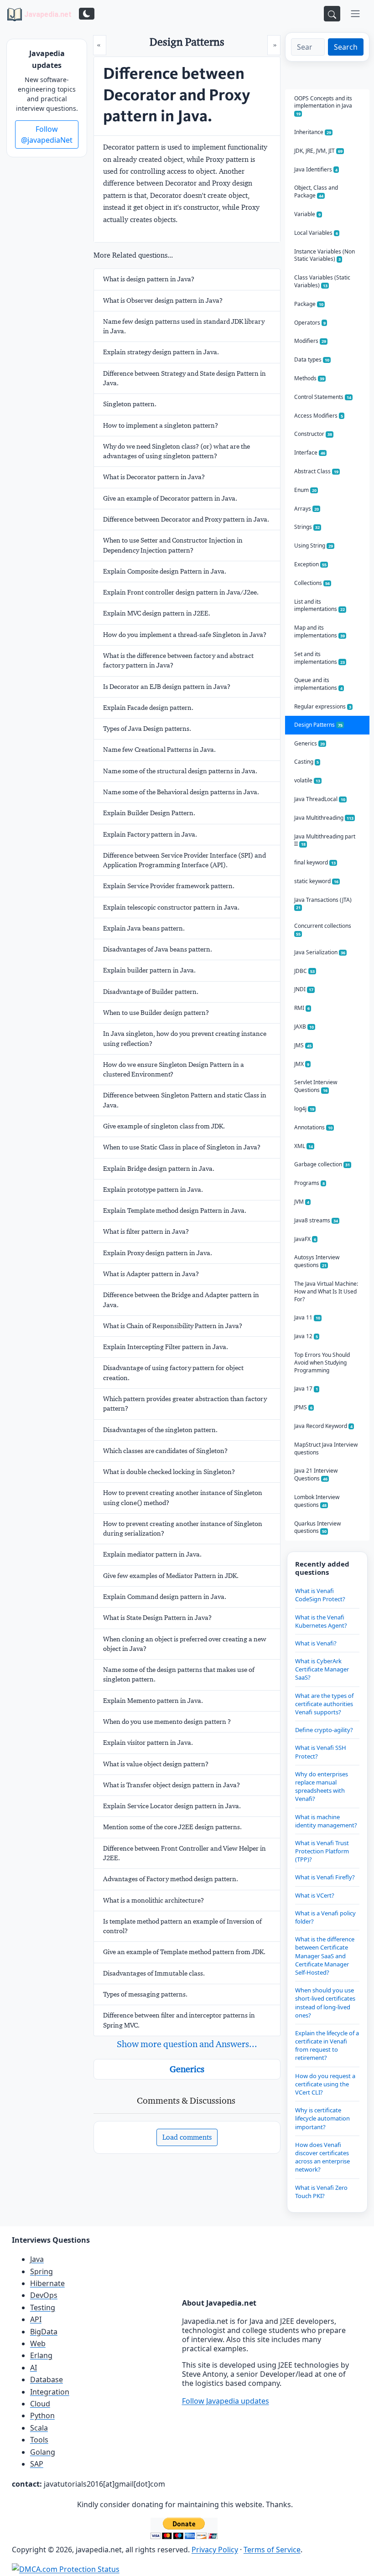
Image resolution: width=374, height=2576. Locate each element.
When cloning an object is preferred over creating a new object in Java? (185, 1644)
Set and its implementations (319, 658)
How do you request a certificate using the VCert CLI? (325, 2084)
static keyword (316, 881)
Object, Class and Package (316, 191)
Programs (309, 1183)
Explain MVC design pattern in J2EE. (157, 613)
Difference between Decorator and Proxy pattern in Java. (186, 519)
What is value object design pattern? (156, 1764)
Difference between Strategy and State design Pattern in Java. (184, 378)
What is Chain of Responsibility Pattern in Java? (173, 1326)
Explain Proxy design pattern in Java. (158, 1253)
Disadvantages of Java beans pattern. (158, 949)
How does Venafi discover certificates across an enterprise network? (322, 2157)
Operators (310, 323)
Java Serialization (320, 952)
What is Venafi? (316, 1643)
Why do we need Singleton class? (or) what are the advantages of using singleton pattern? (177, 451)
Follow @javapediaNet (47, 134)
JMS (303, 1045)
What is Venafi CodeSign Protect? (320, 1595)
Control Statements (323, 397)
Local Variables (316, 233)
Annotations (313, 1127)
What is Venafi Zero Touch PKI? (321, 2192)
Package (309, 304)
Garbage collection (322, 1164)
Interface (310, 453)
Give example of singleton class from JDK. (164, 1126)
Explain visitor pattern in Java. (148, 1743)
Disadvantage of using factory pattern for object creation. (173, 1373)
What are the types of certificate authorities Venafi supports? (324, 1704)
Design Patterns (318, 725)
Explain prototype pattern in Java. (153, 1190)
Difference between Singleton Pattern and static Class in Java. (185, 1100)
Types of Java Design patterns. (147, 729)
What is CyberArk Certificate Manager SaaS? (322, 1669)
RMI (302, 1008)
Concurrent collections (323, 929)
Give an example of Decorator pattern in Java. (170, 498)
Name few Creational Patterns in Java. (159, 750)
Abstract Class (316, 471)
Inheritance (313, 132)
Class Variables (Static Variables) (322, 281)
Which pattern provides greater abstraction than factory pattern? (185, 1404)
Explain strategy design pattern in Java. (161, 352)
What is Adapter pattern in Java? (151, 1274)
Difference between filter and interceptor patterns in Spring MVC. (179, 2020)
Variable (307, 214)
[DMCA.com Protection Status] (66, 2569)
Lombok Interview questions (317, 1501)
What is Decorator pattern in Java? (154, 477)
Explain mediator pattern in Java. (152, 1554)
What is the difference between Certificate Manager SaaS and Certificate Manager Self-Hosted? (325, 1956)
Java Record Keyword (323, 1426)
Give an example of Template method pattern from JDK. (184, 1952)
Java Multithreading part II (325, 840)
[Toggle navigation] (355, 14)
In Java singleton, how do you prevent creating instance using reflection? (185, 1038)
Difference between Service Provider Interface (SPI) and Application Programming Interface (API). (184, 860)
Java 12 (306, 1336)
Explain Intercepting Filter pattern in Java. (166, 1347)
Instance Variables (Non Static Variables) (325, 255)
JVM (302, 1202)
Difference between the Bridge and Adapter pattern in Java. (181, 1300)
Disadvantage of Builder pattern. (151, 992)
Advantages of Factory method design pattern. (171, 1879)
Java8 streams (316, 1220)
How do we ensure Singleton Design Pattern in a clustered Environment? (174, 1069)
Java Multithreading (324, 818)
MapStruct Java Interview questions (326, 1448)
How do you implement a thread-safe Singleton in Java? (185, 635)
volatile (307, 780)
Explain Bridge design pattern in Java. (159, 1169)
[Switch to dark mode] (87, 14)
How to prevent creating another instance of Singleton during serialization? (183, 1529)
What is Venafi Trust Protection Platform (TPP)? (322, 1851)
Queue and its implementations (318, 684)
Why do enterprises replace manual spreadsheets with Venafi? (322, 1787)
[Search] (332, 14)
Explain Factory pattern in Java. (150, 834)
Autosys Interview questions (317, 1261)
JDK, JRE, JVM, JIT (318, 151)
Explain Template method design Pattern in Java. (175, 1210)
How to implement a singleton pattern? (161, 425)
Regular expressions (323, 706)
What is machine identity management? (326, 1821)
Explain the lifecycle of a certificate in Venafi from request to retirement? (327, 2046)
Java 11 (307, 1317)
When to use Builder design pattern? (156, 1013)
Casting (306, 762)
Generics (187, 2069)
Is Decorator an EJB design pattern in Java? (167, 687)
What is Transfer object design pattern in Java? (171, 1785)
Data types (312, 360)
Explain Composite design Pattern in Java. (165, 571)
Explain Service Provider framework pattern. (169, 886)
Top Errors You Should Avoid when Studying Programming (322, 1363)
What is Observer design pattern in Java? (163, 300)
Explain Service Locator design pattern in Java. (172, 1806)
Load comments (187, 2137)
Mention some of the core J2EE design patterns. (172, 1827)
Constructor (313, 434)
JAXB (304, 1027)
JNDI (304, 989)
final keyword (315, 862)
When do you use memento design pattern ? (167, 1722)
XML (304, 1146)
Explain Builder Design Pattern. (149, 813)
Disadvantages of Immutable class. (154, 1973)
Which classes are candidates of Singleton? (165, 1451)
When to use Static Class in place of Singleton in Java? (182, 1147)
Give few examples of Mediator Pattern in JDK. (171, 1576)
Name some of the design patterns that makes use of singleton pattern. (179, 1674)
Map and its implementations (319, 631)
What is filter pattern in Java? (146, 1231)
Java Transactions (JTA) (323, 903)
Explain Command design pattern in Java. (165, 1597)
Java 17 (306, 1389)
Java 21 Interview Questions (316, 1474)
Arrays (306, 509)
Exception (310, 564)
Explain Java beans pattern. (144, 928)
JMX (302, 1064)
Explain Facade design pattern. (148, 708)
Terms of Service (272, 2550)
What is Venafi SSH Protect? (321, 1752)
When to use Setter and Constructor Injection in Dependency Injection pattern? (173, 545)
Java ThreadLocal (320, 799)
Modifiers (310, 341)
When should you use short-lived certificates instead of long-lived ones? (325, 2003)
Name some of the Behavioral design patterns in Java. (181, 792)
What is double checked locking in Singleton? (169, 1472)
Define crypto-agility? (324, 1730)
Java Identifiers (316, 169)
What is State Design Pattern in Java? (157, 1618)
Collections (312, 583)
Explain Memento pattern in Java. (153, 1701)
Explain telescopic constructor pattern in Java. (171, 907)
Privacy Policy (215, 2550)
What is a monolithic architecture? (153, 1900)
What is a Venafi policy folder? (325, 1917)
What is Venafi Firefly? (325, 1877)
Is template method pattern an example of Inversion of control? (182, 1926)
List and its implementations (319, 605)
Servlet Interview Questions (316, 1086)
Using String (314, 546)
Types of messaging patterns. (145, 1994)
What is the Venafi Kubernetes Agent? (321, 1621)
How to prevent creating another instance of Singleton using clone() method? (183, 1497)
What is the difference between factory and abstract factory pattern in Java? (178, 660)
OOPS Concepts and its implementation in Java (323, 106)
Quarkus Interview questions (317, 1527)
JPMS (303, 1407)
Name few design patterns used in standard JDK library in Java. (184, 326)
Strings (307, 527)
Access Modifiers (319, 416)
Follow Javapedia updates (226, 2401)
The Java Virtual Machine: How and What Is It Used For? (326, 1291)
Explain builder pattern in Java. (149, 970)
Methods (309, 378)
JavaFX (305, 1239)
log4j (304, 1109)
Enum (305, 490)
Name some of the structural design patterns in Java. (180, 771)
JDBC (304, 971)
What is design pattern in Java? (149, 279)
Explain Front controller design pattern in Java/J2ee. (181, 592)
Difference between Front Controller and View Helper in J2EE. (184, 1853)
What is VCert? (315, 1895)
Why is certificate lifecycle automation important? (322, 2118)
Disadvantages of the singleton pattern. (160, 1430)
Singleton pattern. (130, 404)
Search (346, 47)
